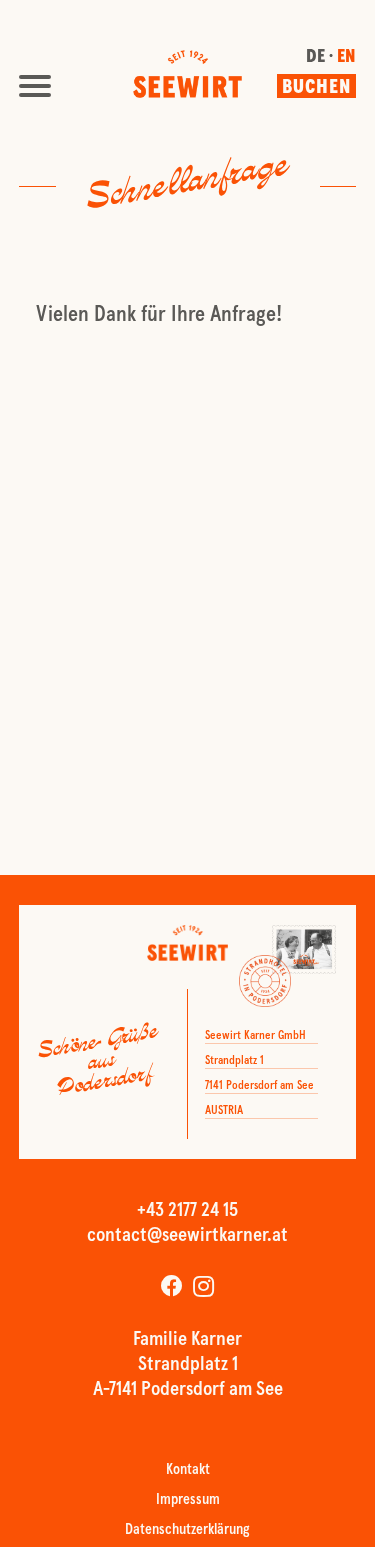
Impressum (188, 1500)
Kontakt (188, 1470)
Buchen (316, 88)
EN (346, 58)
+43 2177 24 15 (187, 1211)
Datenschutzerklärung (187, 1530)
